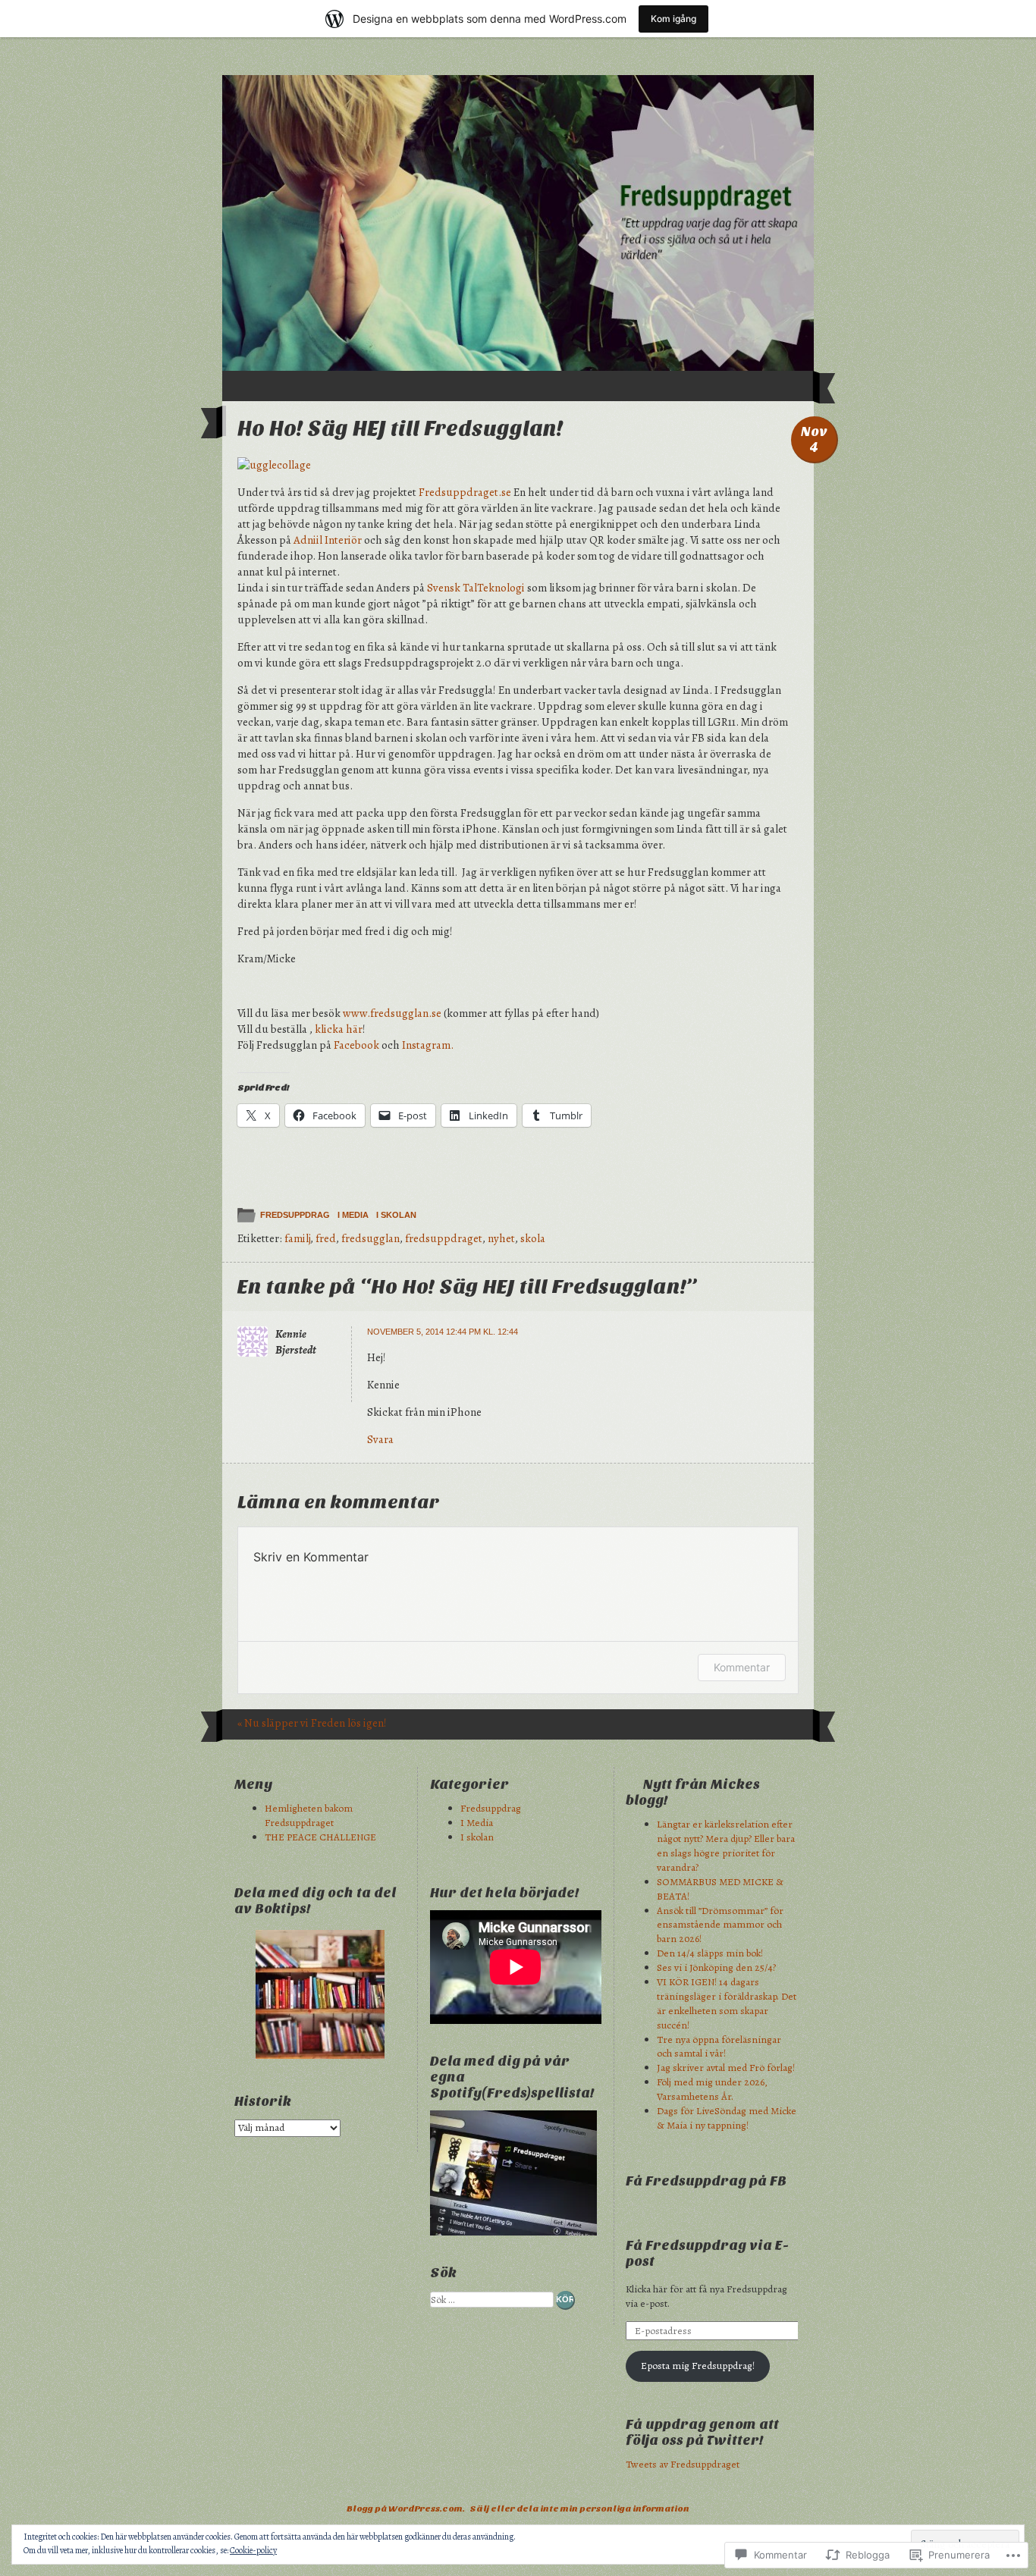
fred (326, 1238)
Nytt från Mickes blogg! (693, 1793)
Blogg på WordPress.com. (406, 2509)
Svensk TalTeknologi (477, 588)
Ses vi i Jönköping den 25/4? (716, 1967)
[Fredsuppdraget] (518, 223)
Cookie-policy (253, 2550)
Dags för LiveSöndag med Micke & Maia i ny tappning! (727, 2118)
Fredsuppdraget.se (465, 492)
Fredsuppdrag (295, 1215)
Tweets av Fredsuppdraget (683, 2464)
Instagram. (428, 1045)
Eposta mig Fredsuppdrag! (698, 2366)
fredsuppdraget (444, 1238)
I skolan (396, 1215)
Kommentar (742, 1667)
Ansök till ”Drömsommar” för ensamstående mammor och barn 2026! (720, 1925)
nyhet (501, 1238)
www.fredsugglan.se (392, 1013)
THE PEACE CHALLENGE (320, 1837)
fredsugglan (370, 1238)
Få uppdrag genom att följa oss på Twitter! (702, 2433)
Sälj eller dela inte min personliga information (579, 2509)
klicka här (337, 1029)
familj (297, 1238)
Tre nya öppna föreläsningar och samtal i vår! (719, 2047)
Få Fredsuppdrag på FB (706, 2181)
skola (533, 1238)
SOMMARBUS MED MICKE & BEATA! (720, 1889)
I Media (353, 1215)
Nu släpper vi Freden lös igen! (312, 1723)
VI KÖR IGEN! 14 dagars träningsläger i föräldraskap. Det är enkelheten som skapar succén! (727, 2003)
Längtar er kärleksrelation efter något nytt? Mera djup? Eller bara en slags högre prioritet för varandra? (726, 1846)
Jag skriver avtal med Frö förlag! (726, 2068)
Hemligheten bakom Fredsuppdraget (309, 1815)
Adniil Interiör (328, 540)
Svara (380, 1439)
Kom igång (673, 19)
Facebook (356, 1045)
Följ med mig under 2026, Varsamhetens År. (712, 2089)
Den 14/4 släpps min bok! (710, 1953)
